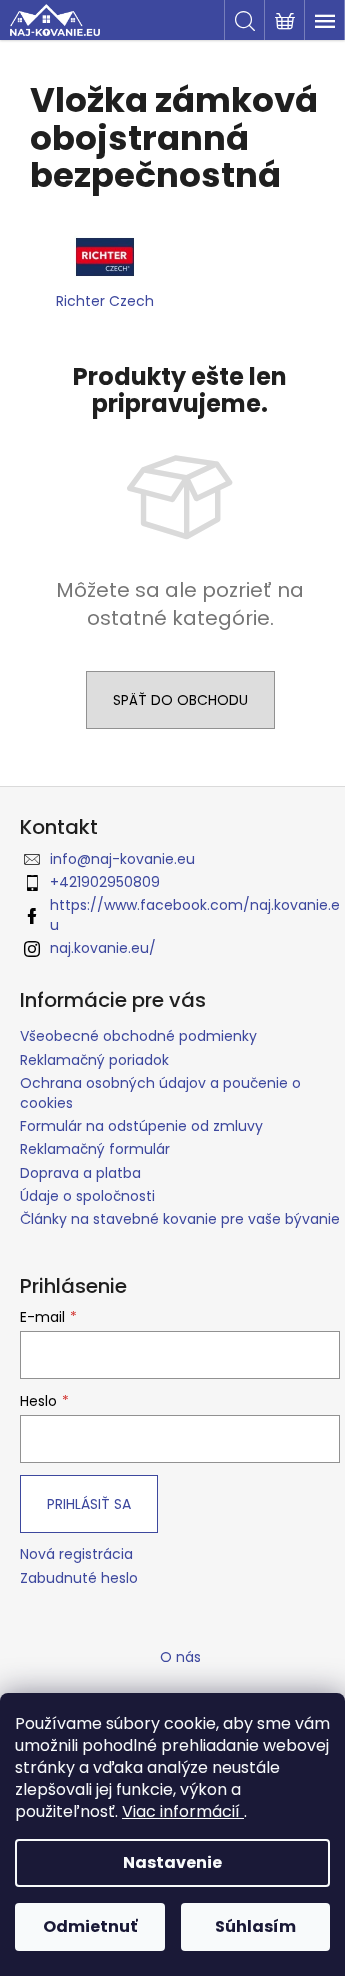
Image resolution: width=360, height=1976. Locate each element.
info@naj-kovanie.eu (122, 859)
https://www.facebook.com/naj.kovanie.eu (195, 914)
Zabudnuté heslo (79, 1578)
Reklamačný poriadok (94, 1060)
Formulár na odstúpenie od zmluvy (141, 1126)
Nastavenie (172, 1862)
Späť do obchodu (180, 700)
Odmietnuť (90, 1926)
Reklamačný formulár (95, 1149)
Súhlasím (255, 1926)
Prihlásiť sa (89, 1504)
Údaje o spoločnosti (87, 1196)
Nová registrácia (76, 1554)
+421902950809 (105, 882)
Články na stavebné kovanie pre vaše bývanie (180, 1219)
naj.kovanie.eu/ (103, 948)
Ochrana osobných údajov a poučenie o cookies (160, 1092)
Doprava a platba (80, 1173)
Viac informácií (183, 1811)
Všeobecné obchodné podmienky (138, 1036)
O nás (180, 1657)
